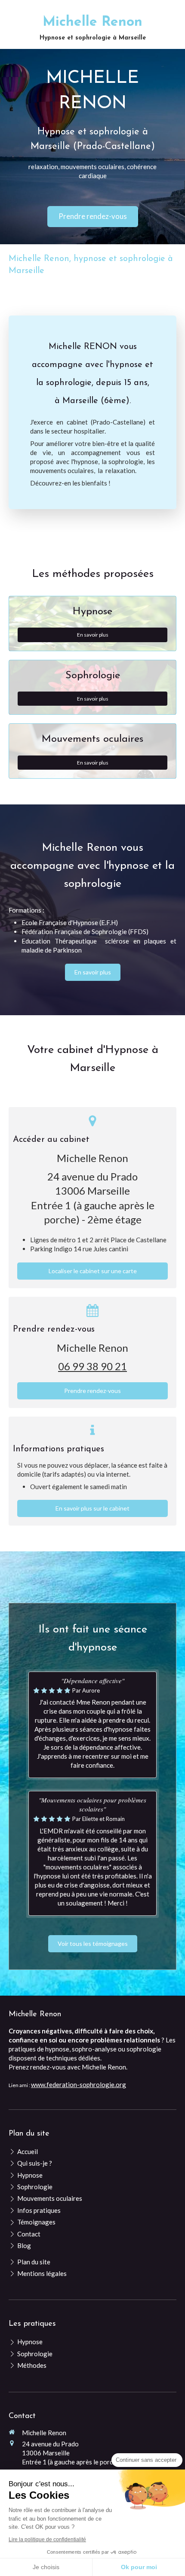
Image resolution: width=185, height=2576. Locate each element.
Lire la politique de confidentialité (47, 2540)
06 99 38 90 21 (92, 1366)
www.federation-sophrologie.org (79, 2084)
